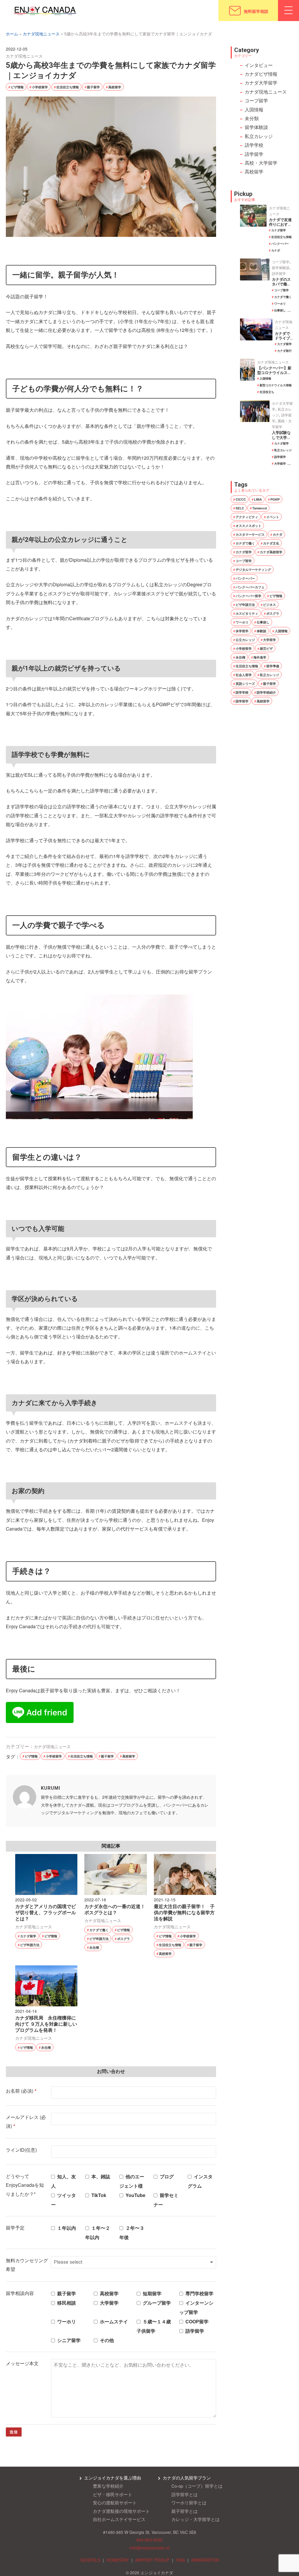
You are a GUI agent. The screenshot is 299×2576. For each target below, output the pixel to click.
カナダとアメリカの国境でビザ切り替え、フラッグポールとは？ (46, 1913)
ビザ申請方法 (30, 1945)
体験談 (261, 631)
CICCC (241, 499)
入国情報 (254, 110)
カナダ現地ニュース (41, 34)
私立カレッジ (259, 136)
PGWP (275, 499)
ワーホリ (280, 304)
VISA (180, 2560)
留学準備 (273, 666)
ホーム (12, 34)
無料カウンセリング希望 (27, 2265)
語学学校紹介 (266, 692)
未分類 (252, 118)
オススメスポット (248, 526)
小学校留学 (40, 87)
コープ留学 (256, 100)
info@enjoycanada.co (150, 2548)
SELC (240, 508)
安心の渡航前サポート (115, 2502)
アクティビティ (247, 517)
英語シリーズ (245, 684)
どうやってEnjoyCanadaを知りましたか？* (25, 2185)
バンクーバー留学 (248, 596)
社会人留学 (244, 675)
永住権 (94, 1947)
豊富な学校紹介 (108, 2486)
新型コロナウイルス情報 (276, 385)
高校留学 (115, 87)
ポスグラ (124, 1939)
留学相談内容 (20, 2293)
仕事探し (280, 310)
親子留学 (93, 87)
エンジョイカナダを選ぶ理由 (113, 2478)
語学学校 (254, 145)
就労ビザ (266, 648)
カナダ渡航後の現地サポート (121, 2511)
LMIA (258, 499)
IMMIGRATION (205, 2560)
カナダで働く (99, 1930)
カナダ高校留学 (271, 552)
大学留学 (280, 463)
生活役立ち (267, 392)
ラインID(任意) (21, 2150)
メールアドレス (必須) (26, 2121)
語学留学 (254, 154)
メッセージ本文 (22, 2363)
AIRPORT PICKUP (152, 2560)
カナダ (276, 250)
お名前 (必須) (21, 2091)
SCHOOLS (90, 2560)
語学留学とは (185, 2494)
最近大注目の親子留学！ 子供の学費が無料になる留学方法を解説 (184, 1913)
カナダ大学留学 (261, 83)
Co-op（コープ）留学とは (197, 2486)
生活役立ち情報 (68, 87)
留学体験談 (256, 127)
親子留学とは (185, 2511)
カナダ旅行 (284, 351)
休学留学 (242, 631)
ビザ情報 (17, 87)
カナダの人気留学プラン (187, 2478)
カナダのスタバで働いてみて (281, 284)
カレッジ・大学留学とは (195, 2519)
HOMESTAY (118, 2560)
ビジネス (270, 605)
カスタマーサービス (250, 534)
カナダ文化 (271, 543)
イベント (273, 517)
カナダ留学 (28, 1936)
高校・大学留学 (261, 163)
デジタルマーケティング (253, 570)
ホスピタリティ (247, 613)
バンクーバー (280, 244)
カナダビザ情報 (261, 74)
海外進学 (260, 657)
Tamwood (260, 508)
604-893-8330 (149, 2540)
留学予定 (15, 2228)
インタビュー (259, 65)
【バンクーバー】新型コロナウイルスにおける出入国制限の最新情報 (274, 375)
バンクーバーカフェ (250, 587)
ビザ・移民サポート (113, 2494)
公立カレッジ (245, 640)
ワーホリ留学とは (189, 2502)
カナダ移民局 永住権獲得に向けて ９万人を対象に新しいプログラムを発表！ (46, 2024)
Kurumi (51, 1788)
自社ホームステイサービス (119, 2519)
